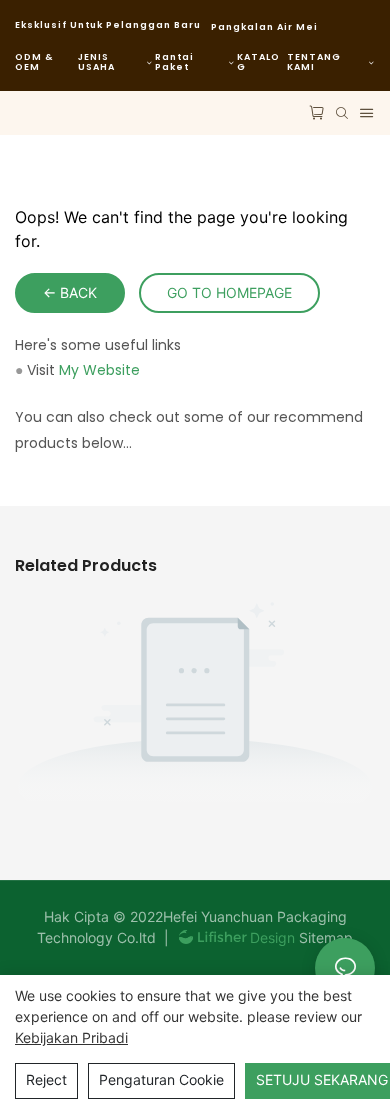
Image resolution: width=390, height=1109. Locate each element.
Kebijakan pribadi (71, 1037)
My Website (99, 370)
